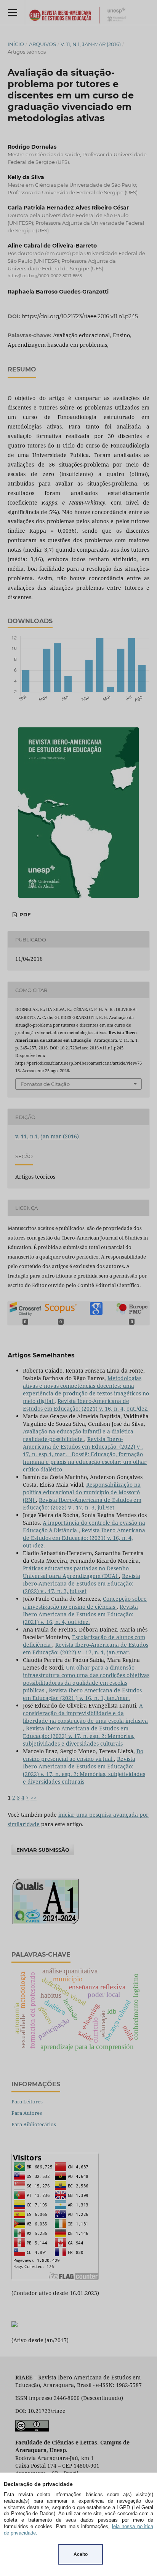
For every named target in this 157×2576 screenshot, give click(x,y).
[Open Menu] (12, 12)
